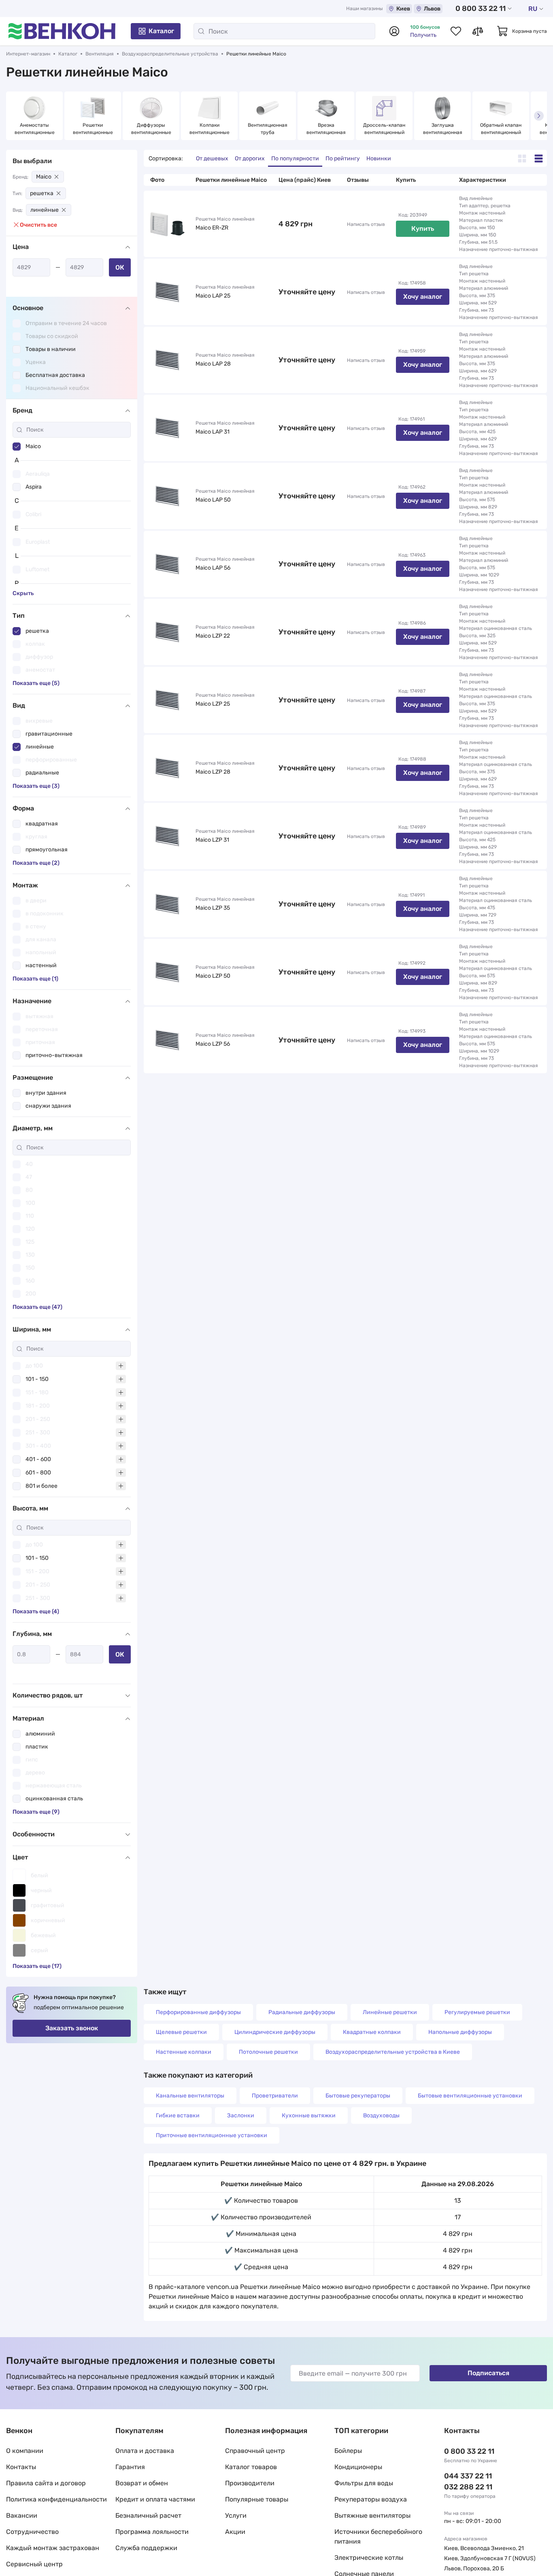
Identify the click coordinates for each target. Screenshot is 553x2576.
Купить (423, 229)
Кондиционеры (358, 2467)
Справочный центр (255, 2451)
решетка (42, 193)
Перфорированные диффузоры (198, 2012)
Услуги (236, 2515)
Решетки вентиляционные (93, 129)
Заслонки (241, 2115)
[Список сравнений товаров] (478, 31)
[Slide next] (539, 116)
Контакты (21, 2467)
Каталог (161, 31)
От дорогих (250, 158)
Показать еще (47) (37, 1307)
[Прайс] (539, 158)
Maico (44, 177)
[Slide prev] (14, 116)
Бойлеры (348, 2451)
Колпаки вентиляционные (210, 129)
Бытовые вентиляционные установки (470, 2096)
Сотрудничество (32, 2532)
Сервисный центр (34, 2564)
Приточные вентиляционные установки (212, 2135)
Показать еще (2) (36, 863)
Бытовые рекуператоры (358, 2096)
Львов (432, 9)
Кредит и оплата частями (155, 2499)
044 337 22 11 (468, 2476)
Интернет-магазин (28, 54)
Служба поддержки (146, 2548)
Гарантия (130, 2467)
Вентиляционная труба (268, 129)
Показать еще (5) (36, 683)
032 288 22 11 (468, 2487)
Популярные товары (257, 2499)
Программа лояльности (152, 2532)
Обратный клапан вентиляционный (501, 129)
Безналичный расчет (148, 2515)
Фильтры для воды (364, 2483)
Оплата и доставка (145, 2451)
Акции (235, 2532)
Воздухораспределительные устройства (170, 54)
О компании (25, 2451)
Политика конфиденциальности (56, 2499)
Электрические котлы (369, 2558)
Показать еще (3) (36, 786)
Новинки (379, 158)
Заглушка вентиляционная (443, 129)
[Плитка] (522, 158)
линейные (45, 210)
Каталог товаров (251, 2467)
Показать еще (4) (36, 1611)
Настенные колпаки (184, 2052)
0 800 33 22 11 (481, 9)
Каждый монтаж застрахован (53, 2548)
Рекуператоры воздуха (371, 2499)
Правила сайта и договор (46, 2483)
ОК (120, 267)
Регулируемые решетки (477, 2012)
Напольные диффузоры (460, 2032)
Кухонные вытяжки (309, 2115)
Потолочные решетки (268, 2052)
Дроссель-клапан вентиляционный (385, 129)
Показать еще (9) (36, 1812)
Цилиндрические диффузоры (275, 2032)
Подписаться (488, 2373)
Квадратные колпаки (372, 2032)
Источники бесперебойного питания (378, 2537)
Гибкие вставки (178, 2115)
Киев (403, 9)
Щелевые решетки (181, 2032)
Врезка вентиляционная (326, 129)
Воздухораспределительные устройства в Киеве (393, 2052)
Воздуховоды (381, 2115)
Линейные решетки (390, 2012)
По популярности (295, 158)
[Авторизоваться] (394, 31)
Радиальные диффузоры (302, 2012)
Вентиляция (100, 54)
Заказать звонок (72, 2028)
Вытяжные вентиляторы (372, 2515)
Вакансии (22, 2515)
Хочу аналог (423, 297)
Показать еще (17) (37, 1966)
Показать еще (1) (35, 979)
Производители (250, 2483)
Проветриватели (275, 2096)
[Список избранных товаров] (456, 31)
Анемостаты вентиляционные (35, 129)
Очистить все (38, 225)
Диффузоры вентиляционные (151, 129)
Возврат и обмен (142, 2483)
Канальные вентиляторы (190, 2096)
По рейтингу (343, 158)
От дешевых (212, 158)
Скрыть (23, 593)
